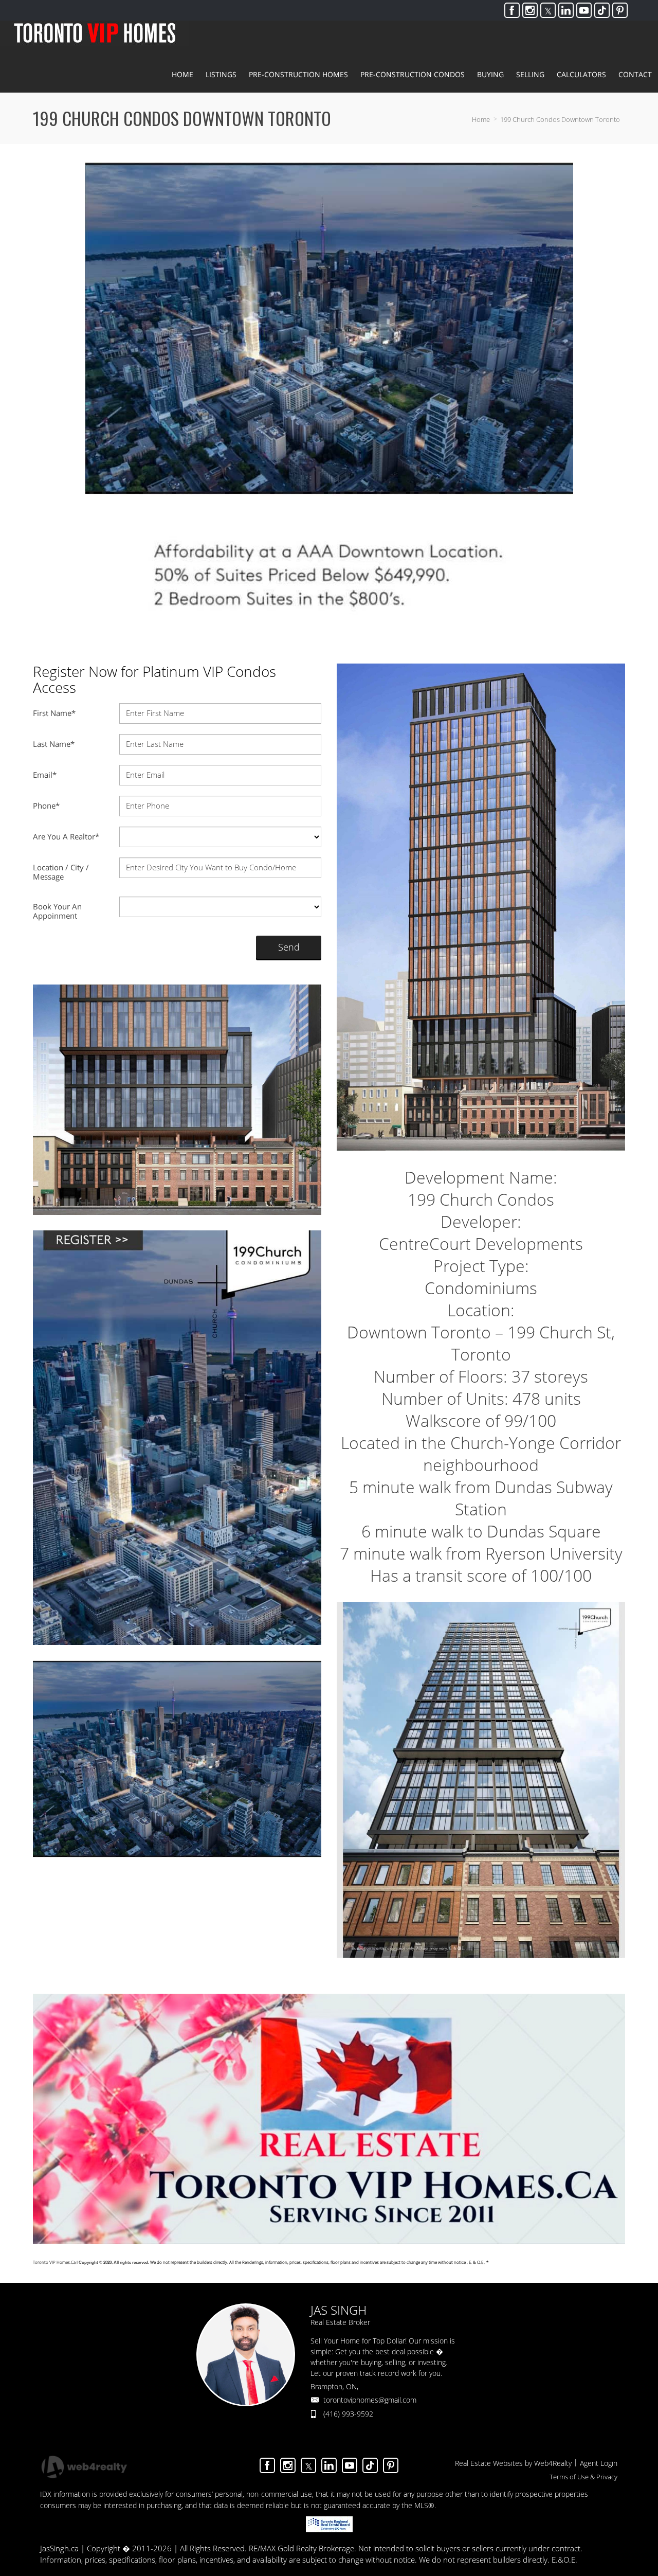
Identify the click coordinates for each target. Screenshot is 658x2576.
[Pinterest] (620, 10)
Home (481, 119)
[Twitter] (548, 10)
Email (45, 775)
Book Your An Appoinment (57, 911)
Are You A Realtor (66, 836)
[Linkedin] (566, 10)
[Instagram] (530, 10)
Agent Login (599, 2463)
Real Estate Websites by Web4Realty (513, 2463)
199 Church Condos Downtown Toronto (560, 119)
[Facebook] (512, 10)
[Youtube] (584, 10)
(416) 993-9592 (348, 2414)
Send (289, 947)
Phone (46, 806)
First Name (54, 713)
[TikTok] (602, 10)
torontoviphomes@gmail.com (370, 2400)
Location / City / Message (61, 872)
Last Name (54, 744)
